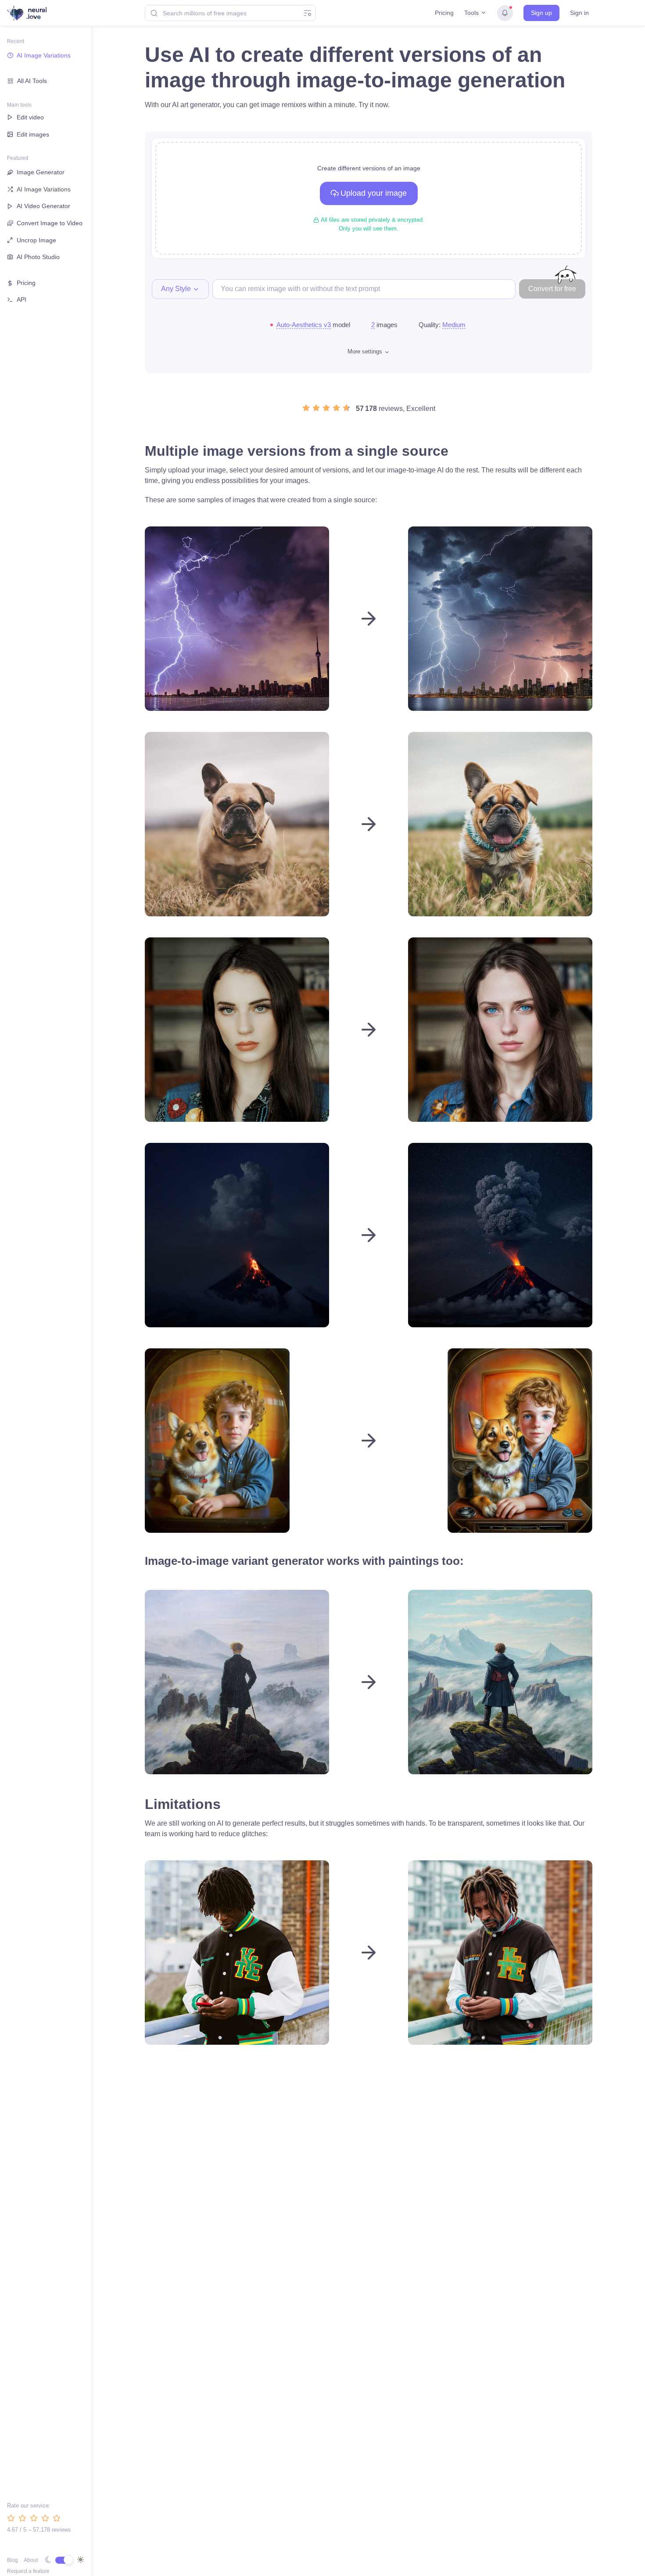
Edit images (33, 134)
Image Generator (41, 172)
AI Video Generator (43, 206)
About (31, 2560)
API (21, 299)
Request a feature (28, 2571)
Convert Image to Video (50, 223)
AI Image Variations (44, 55)
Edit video (30, 117)
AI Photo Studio (38, 257)
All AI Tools (32, 81)
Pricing (444, 13)
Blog (13, 2560)
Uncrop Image (36, 240)
